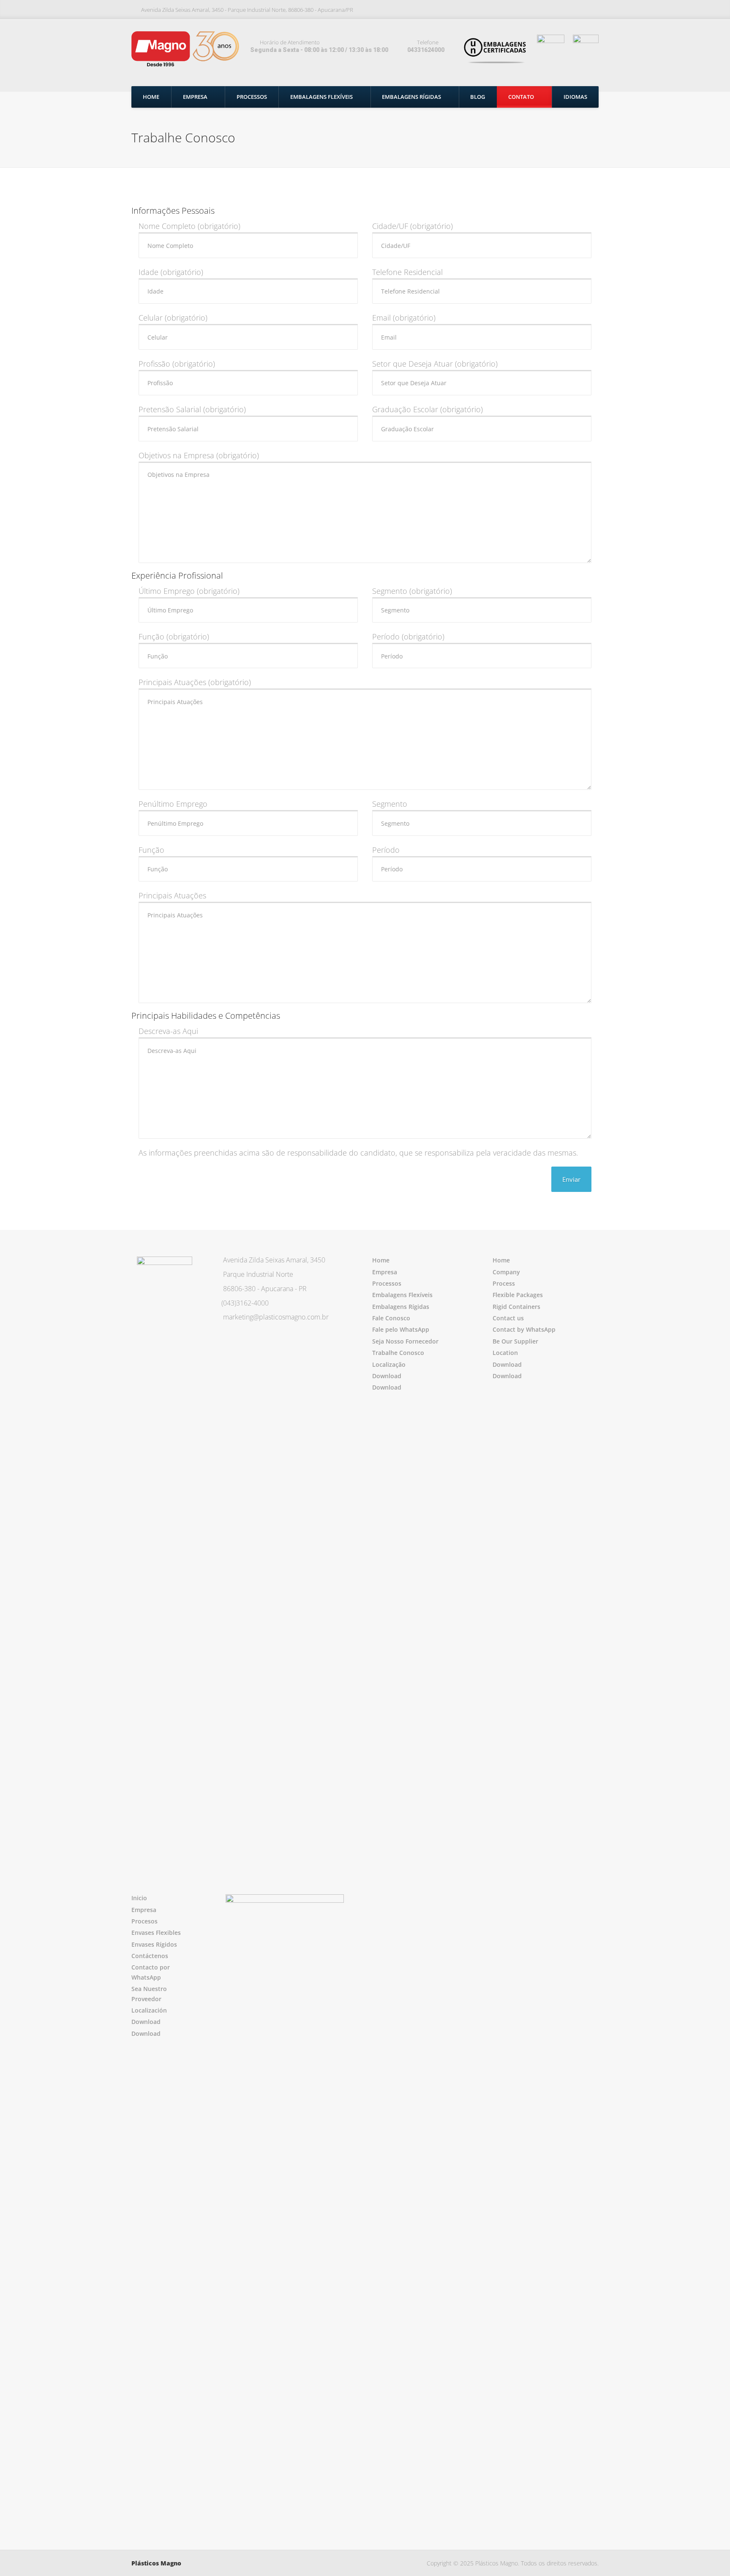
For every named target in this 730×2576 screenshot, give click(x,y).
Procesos (144, 1921)
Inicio (139, 1898)
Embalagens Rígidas (411, 97)
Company (506, 1272)
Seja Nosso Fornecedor (405, 1341)
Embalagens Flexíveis (321, 97)
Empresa (195, 97)
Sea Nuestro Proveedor (149, 1994)
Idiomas (575, 97)
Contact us (508, 1318)
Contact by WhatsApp (524, 1329)
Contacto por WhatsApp (151, 1972)
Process (504, 1283)
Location (505, 1353)
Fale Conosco (391, 1318)
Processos (252, 97)
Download (387, 1376)
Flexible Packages (518, 1295)
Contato (521, 97)
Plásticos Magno (156, 2563)
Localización (149, 2010)
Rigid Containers (516, 1307)
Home (151, 97)
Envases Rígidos (154, 1944)
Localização (389, 1364)
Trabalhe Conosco (398, 1353)
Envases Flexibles (156, 1933)
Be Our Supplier (515, 1341)
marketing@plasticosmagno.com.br (276, 1317)
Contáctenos (150, 1956)
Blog (478, 97)
